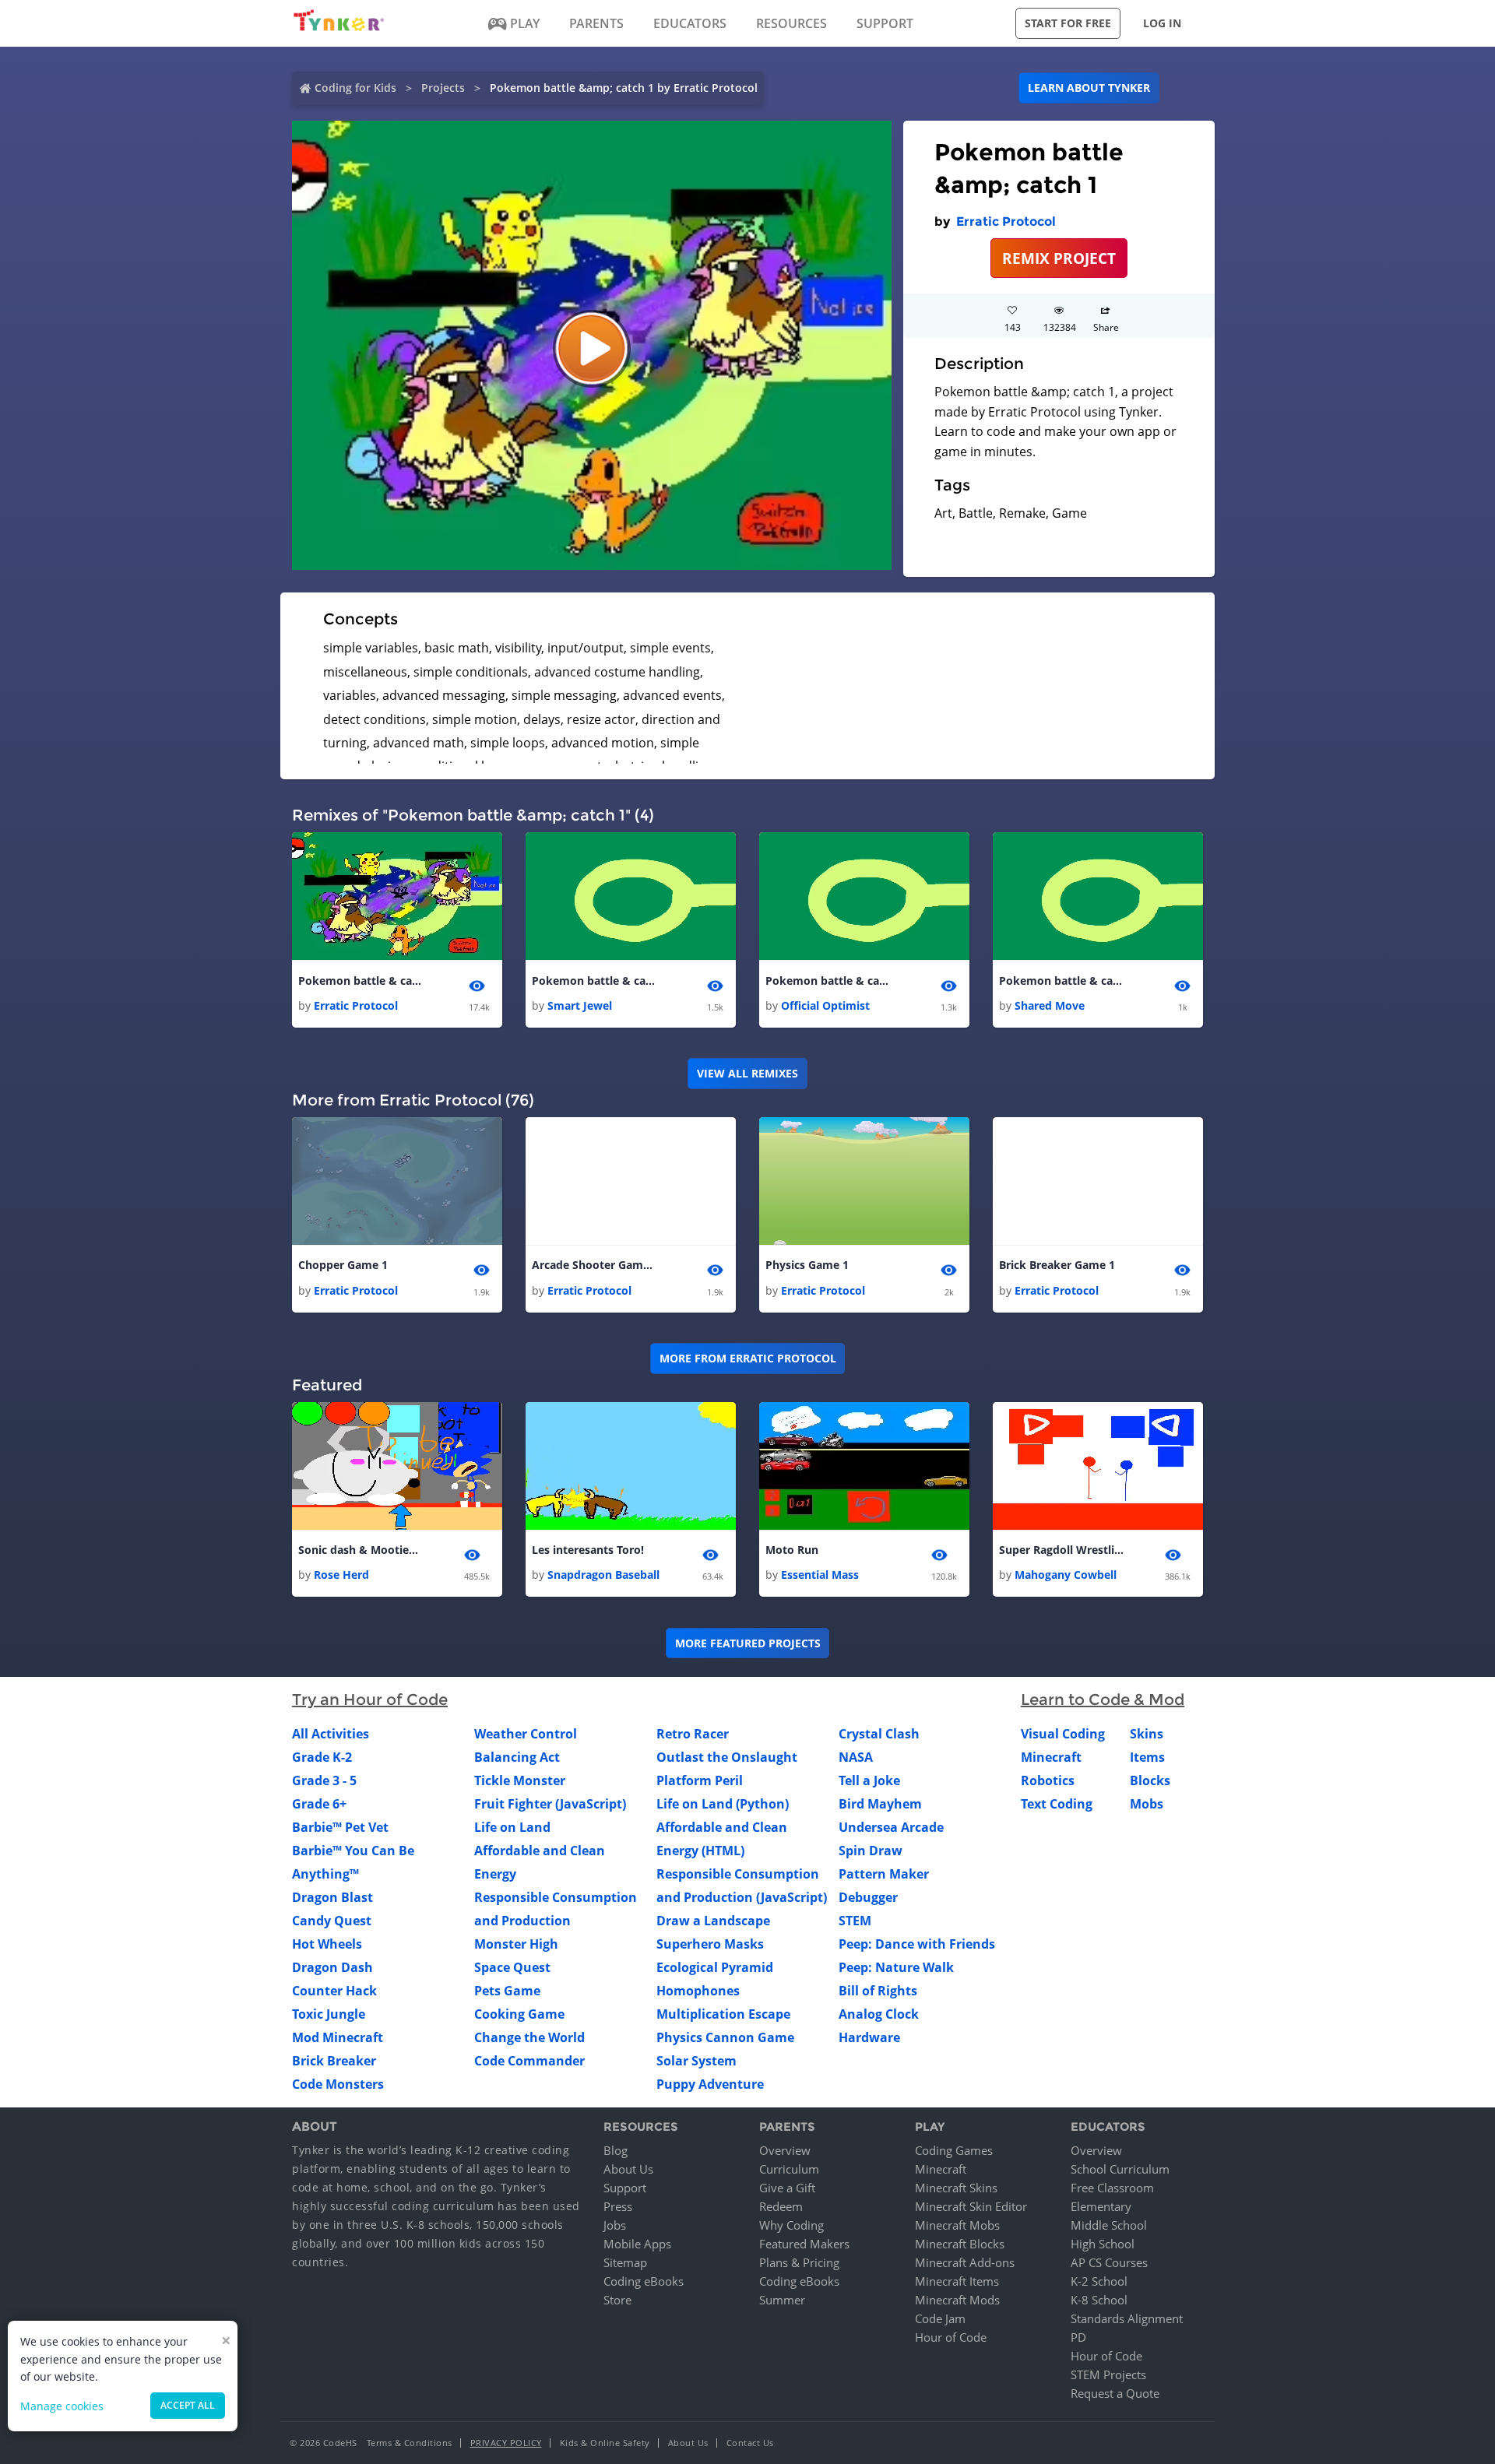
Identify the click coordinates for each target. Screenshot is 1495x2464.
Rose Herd (341, 1575)
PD (1078, 2337)
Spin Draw (871, 1851)
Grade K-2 (322, 1757)
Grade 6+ (319, 1804)
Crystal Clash (879, 1734)
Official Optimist (825, 1005)
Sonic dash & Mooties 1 (361, 1550)
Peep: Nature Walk (896, 1967)
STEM (855, 1921)
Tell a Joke (869, 1780)
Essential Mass (820, 1575)
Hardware (869, 2037)
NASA (856, 1757)
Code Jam (940, 2318)
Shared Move (1050, 1005)
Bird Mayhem (880, 1804)
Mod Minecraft (338, 2037)
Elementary (1101, 2206)
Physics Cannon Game (725, 2037)
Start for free (1068, 23)
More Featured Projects (748, 1643)
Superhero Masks (710, 1944)
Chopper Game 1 (343, 1265)
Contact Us (750, 2443)
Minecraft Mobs (957, 2225)
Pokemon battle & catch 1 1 (1061, 981)
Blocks (1150, 1780)
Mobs (1147, 1804)
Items (1147, 1757)
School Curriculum (1120, 2169)
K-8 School (1099, 2300)
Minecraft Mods (957, 2300)
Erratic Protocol (1006, 221)
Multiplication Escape (723, 2014)
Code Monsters (338, 2084)
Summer (782, 2300)
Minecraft (1051, 1757)
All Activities (331, 1734)
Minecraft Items (957, 2281)
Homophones (698, 1991)
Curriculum (789, 2169)
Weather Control (526, 1734)
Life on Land (512, 1827)
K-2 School (1099, 2281)
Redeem (781, 2206)
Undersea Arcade (891, 1827)
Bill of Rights (878, 1991)
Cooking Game (519, 2014)
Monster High (516, 1944)
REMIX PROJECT (1059, 258)
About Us (628, 2169)
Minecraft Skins (956, 2188)
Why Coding (791, 2225)
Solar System (696, 2061)
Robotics (1048, 1780)
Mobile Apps (637, 2244)
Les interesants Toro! (588, 1550)
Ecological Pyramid (715, 1967)
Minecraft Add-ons (965, 2262)
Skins (1147, 1734)
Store (617, 2300)
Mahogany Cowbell (1066, 1575)
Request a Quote (1115, 2393)
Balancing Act (517, 1757)
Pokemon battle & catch (594, 981)
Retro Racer (693, 1734)
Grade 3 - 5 (324, 1780)
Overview (785, 2150)
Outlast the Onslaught (727, 1757)
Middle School (1109, 2225)
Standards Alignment (1127, 2318)
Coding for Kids (355, 88)
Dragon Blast (332, 1897)
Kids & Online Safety (605, 2443)
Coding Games (954, 2150)
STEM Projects (1108, 2374)
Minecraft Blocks (960, 2244)
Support (625, 2188)
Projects (443, 88)
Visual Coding (1063, 1734)
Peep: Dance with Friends (917, 1944)
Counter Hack (334, 1991)
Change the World (529, 2037)
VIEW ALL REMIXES (747, 1073)
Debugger (868, 1897)
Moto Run (792, 1550)
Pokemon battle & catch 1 (361, 981)
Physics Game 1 (807, 1265)
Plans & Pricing (799, 2262)
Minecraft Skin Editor (971, 2206)
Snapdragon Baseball (603, 1575)
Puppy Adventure (710, 2084)
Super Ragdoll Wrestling (1061, 1550)
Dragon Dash (332, 1967)
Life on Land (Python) (723, 1804)
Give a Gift (787, 2188)
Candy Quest (332, 1921)
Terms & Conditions (410, 2443)
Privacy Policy (506, 2443)
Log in (1162, 23)
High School (1103, 2244)
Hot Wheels (327, 1944)
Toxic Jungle (329, 2014)
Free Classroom (1112, 2188)
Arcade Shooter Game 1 (594, 1265)
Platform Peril (700, 1780)
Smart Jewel (580, 1005)
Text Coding (1057, 1804)
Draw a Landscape (713, 1921)
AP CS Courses (1109, 2262)
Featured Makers (804, 2244)
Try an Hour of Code (370, 1699)
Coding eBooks (644, 2281)
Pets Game (507, 1991)
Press (618, 2206)
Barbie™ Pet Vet (340, 1827)
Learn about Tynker (1089, 88)
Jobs (615, 2225)
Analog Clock (879, 2014)
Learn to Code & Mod (1103, 1699)
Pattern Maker (884, 1874)
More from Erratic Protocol (748, 1358)
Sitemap (625, 2262)
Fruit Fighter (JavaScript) (550, 1804)
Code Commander (529, 2061)
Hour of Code (951, 2337)
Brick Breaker (334, 2061)
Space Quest (512, 1967)
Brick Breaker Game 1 (1057, 1265)
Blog (616, 2150)
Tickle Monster (520, 1780)
